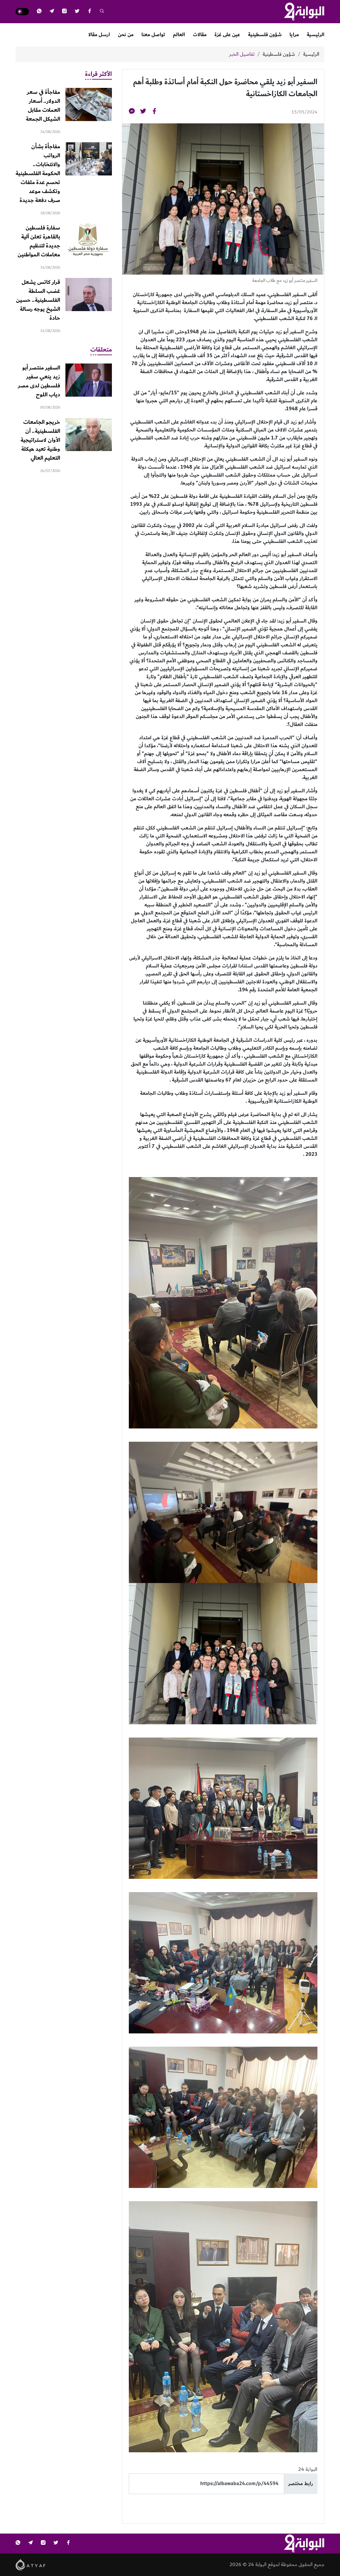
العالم (179, 35)
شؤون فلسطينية (265, 35)
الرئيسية (316, 35)
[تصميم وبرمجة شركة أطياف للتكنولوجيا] (31, 2564)
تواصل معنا (153, 35)
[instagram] (64, 12)
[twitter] (77, 12)
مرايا (294, 35)
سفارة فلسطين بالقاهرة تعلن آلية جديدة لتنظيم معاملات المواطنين (39, 241)
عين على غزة (227, 35)
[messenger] (132, 112)
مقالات (200, 35)
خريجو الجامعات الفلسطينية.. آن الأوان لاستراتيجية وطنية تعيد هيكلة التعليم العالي (40, 440)
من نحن (126, 35)
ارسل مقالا (99, 35)
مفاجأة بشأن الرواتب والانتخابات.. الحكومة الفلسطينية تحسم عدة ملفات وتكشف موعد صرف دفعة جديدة (38, 173)
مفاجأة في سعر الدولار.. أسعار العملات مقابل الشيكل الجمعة (43, 106)
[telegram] (52, 12)
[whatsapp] (39, 12)
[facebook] (90, 12)
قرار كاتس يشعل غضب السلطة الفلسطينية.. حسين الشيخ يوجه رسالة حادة (38, 300)
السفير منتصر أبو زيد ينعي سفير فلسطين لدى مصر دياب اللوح (39, 381)
